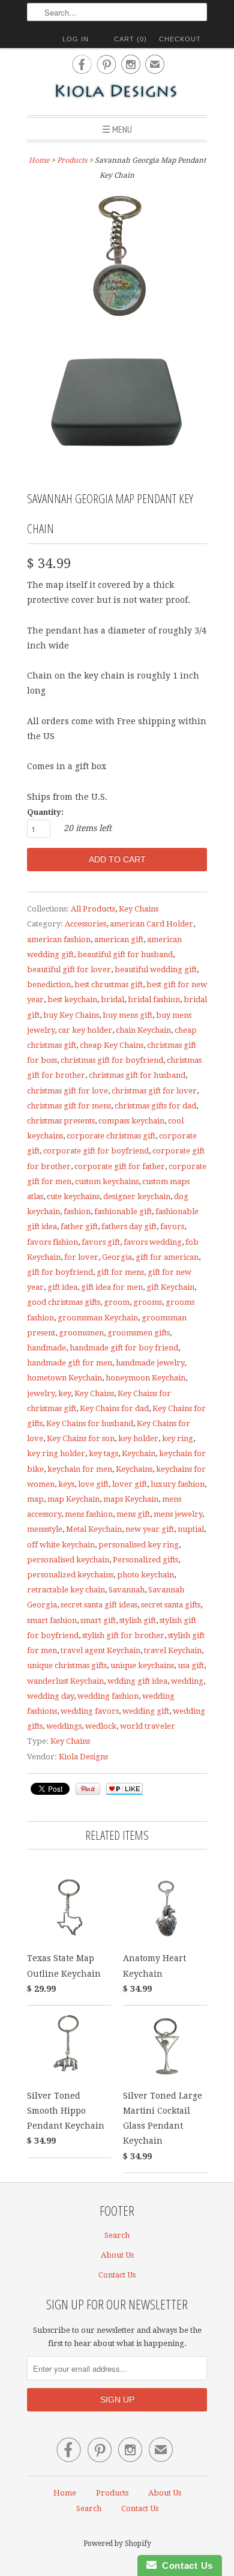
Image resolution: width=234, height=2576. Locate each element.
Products (72, 160)
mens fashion (89, 1514)
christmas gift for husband (137, 1075)
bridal (112, 999)
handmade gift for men (70, 1363)
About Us (117, 2255)
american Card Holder (151, 924)
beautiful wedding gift (156, 969)
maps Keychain (131, 1499)
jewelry (41, 1393)
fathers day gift (129, 1226)
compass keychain (131, 1121)
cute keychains (73, 1196)
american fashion (59, 939)
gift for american (167, 1257)
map (35, 1499)
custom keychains (107, 1181)
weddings (64, 1726)
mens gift (133, 1514)
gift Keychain (170, 1287)
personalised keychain (68, 1560)
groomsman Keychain (98, 1318)
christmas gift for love (67, 1091)
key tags (103, 1453)
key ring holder (56, 1453)
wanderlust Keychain (65, 1681)
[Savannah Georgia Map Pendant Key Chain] (117, 256)
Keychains (134, 1469)
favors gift (101, 1242)
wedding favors (90, 1711)
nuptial (191, 1529)
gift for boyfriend (60, 1272)
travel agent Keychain (100, 1650)
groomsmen (81, 1333)
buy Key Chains (71, 1015)
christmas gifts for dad (155, 1106)
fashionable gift (123, 1211)
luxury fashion (178, 1484)
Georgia (117, 1257)
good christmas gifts (64, 1302)
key (64, 1393)
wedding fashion (108, 1696)
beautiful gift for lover (69, 969)
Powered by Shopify (117, 2544)
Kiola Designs (83, 1757)
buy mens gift (127, 1015)
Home (65, 2493)
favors (172, 1226)
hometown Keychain (64, 1378)
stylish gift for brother (123, 1635)
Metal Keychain (94, 1529)
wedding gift (146, 1711)
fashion (77, 1211)
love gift (93, 1484)
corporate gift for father (120, 1166)
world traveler (148, 1726)
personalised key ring (139, 1545)
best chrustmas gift (109, 984)
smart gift (98, 1620)
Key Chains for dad (114, 1408)
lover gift (130, 1484)
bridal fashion (154, 999)
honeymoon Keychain (145, 1378)
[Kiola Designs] (117, 92)
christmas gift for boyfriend (112, 1060)
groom (117, 1302)
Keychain (139, 1453)
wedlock (101, 1726)
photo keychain (145, 1575)
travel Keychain (173, 1650)
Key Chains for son (81, 1438)
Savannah (127, 1590)
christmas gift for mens (69, 1106)
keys (66, 1484)
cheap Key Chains (112, 1045)
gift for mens (120, 1272)
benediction (49, 984)
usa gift (191, 1665)
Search (117, 2235)
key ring (178, 1438)
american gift (119, 939)
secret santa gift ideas (99, 1605)
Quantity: (45, 812)
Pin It (88, 1789)
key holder (138, 1438)
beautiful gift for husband (125, 954)
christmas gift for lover (154, 1091)
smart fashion (52, 1620)
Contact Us (117, 2275)
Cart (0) (130, 39)
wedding (187, 1681)
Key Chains (139, 909)
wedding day (50, 1696)
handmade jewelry (150, 1363)
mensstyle (45, 1529)
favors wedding (153, 1242)
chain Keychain (143, 1030)
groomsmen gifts (139, 1333)
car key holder (85, 1030)
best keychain (72, 999)
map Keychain (73, 1499)
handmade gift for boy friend (124, 1348)
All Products (93, 909)
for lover (81, 1257)
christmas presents (61, 1121)
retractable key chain (66, 1590)
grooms (148, 1302)
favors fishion (52, 1242)
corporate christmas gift (111, 1136)
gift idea (62, 1287)
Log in (76, 39)
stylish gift (138, 1620)
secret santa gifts (171, 1605)
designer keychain (137, 1196)
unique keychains (142, 1665)
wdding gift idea (137, 1681)
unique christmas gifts (67, 1665)
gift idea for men (112, 1287)
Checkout (180, 39)
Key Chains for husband (90, 1423)
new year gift (150, 1529)
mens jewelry (178, 1514)
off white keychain (61, 1545)
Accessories (85, 924)
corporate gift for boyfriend (96, 1151)
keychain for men (80, 1469)
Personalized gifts (145, 1560)
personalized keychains (70, 1575)
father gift (79, 1226)
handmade (46, 1348)
